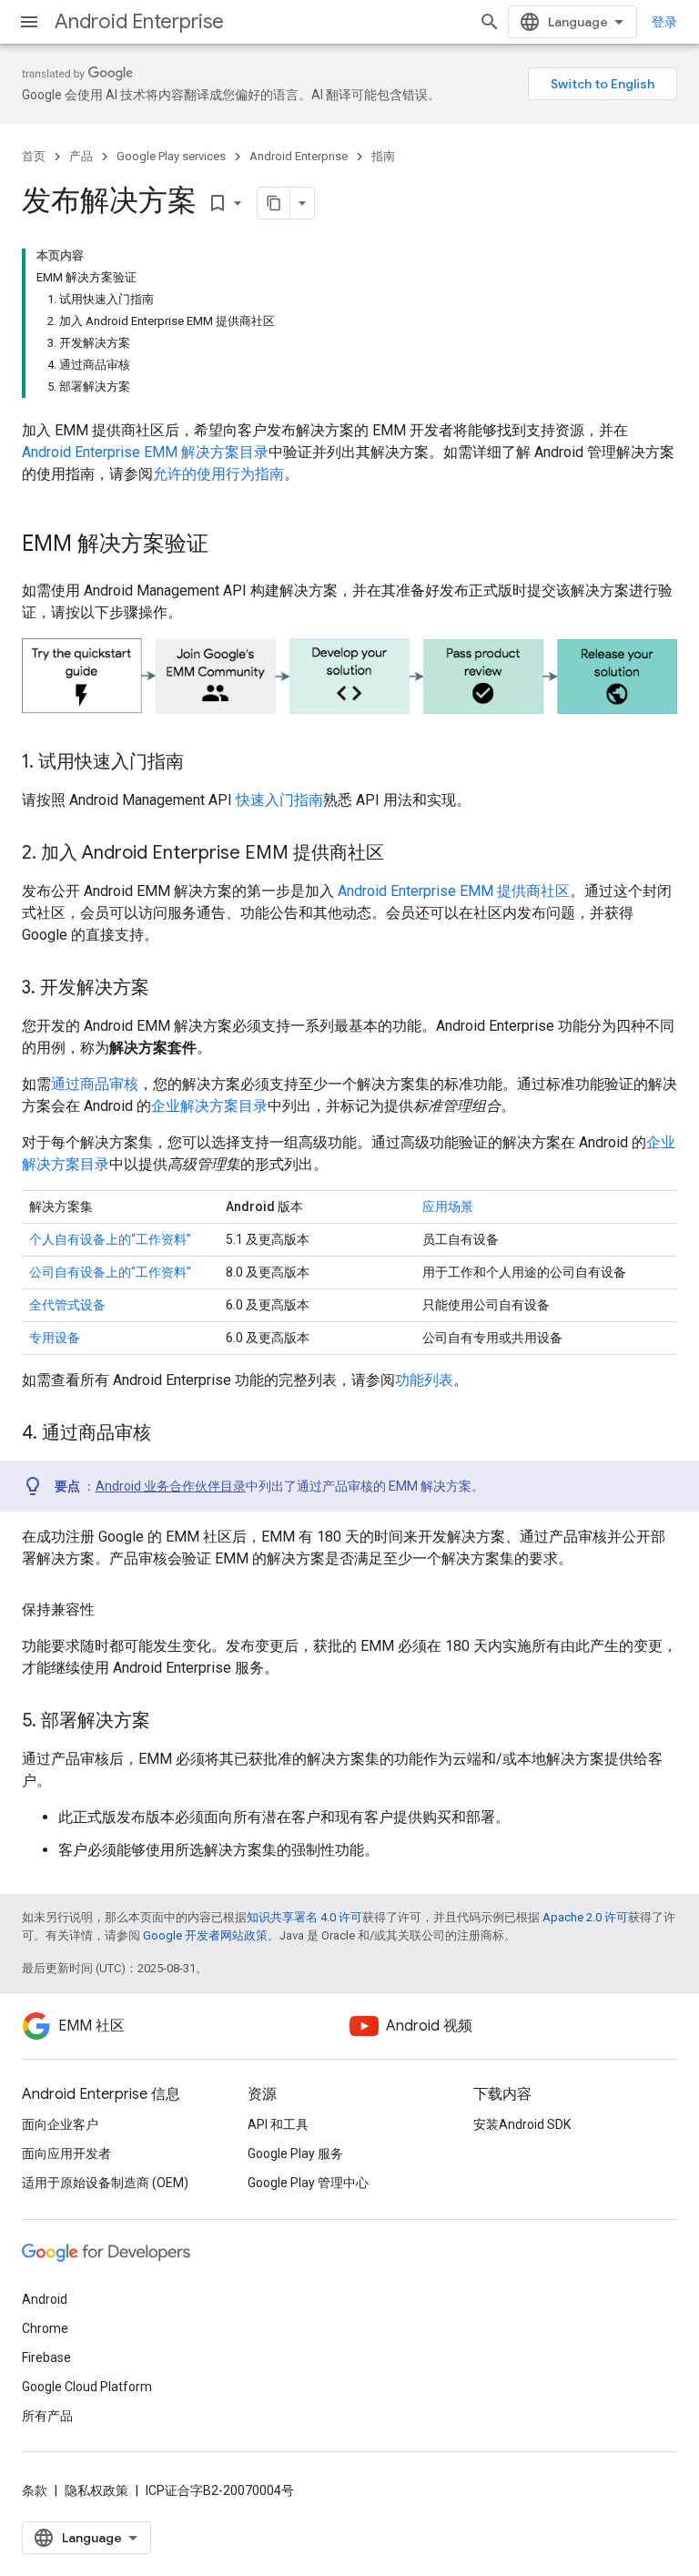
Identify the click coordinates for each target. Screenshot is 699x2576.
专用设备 (55, 1338)
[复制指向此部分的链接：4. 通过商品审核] (169, 1434)
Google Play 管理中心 (308, 2183)
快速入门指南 (279, 800)
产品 (81, 156)
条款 (35, 2490)
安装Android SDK (522, 2124)
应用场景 (448, 1207)
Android (45, 2299)
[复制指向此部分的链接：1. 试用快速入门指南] (202, 763)
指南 (383, 156)
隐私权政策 (96, 2490)
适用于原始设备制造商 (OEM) (105, 2183)
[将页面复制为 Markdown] (274, 203)
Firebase (46, 2357)
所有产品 (47, 2416)
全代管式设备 (67, 1305)
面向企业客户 (60, 2124)
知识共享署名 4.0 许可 (304, 1917)
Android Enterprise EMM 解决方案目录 (145, 452)
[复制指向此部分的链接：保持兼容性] (113, 1610)
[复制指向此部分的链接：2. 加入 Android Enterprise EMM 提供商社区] (402, 854)
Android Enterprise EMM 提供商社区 (454, 891)
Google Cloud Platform (87, 2387)
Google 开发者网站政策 (205, 1935)
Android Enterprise (139, 21)
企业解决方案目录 (209, 1106)
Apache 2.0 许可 (585, 1917)
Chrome (45, 2328)
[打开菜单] (29, 22)
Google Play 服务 (295, 2153)
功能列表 (424, 1380)
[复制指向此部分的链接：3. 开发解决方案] (167, 989)
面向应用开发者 (66, 2153)
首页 (34, 156)
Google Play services (171, 156)
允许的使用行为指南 (218, 474)
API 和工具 (278, 2124)
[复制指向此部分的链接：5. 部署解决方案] (168, 1722)
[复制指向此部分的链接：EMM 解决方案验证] (227, 545)
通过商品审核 (95, 1084)
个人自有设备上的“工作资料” (110, 1239)
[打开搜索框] (490, 22)
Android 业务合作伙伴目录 (171, 1486)
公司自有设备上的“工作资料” (110, 1272)
